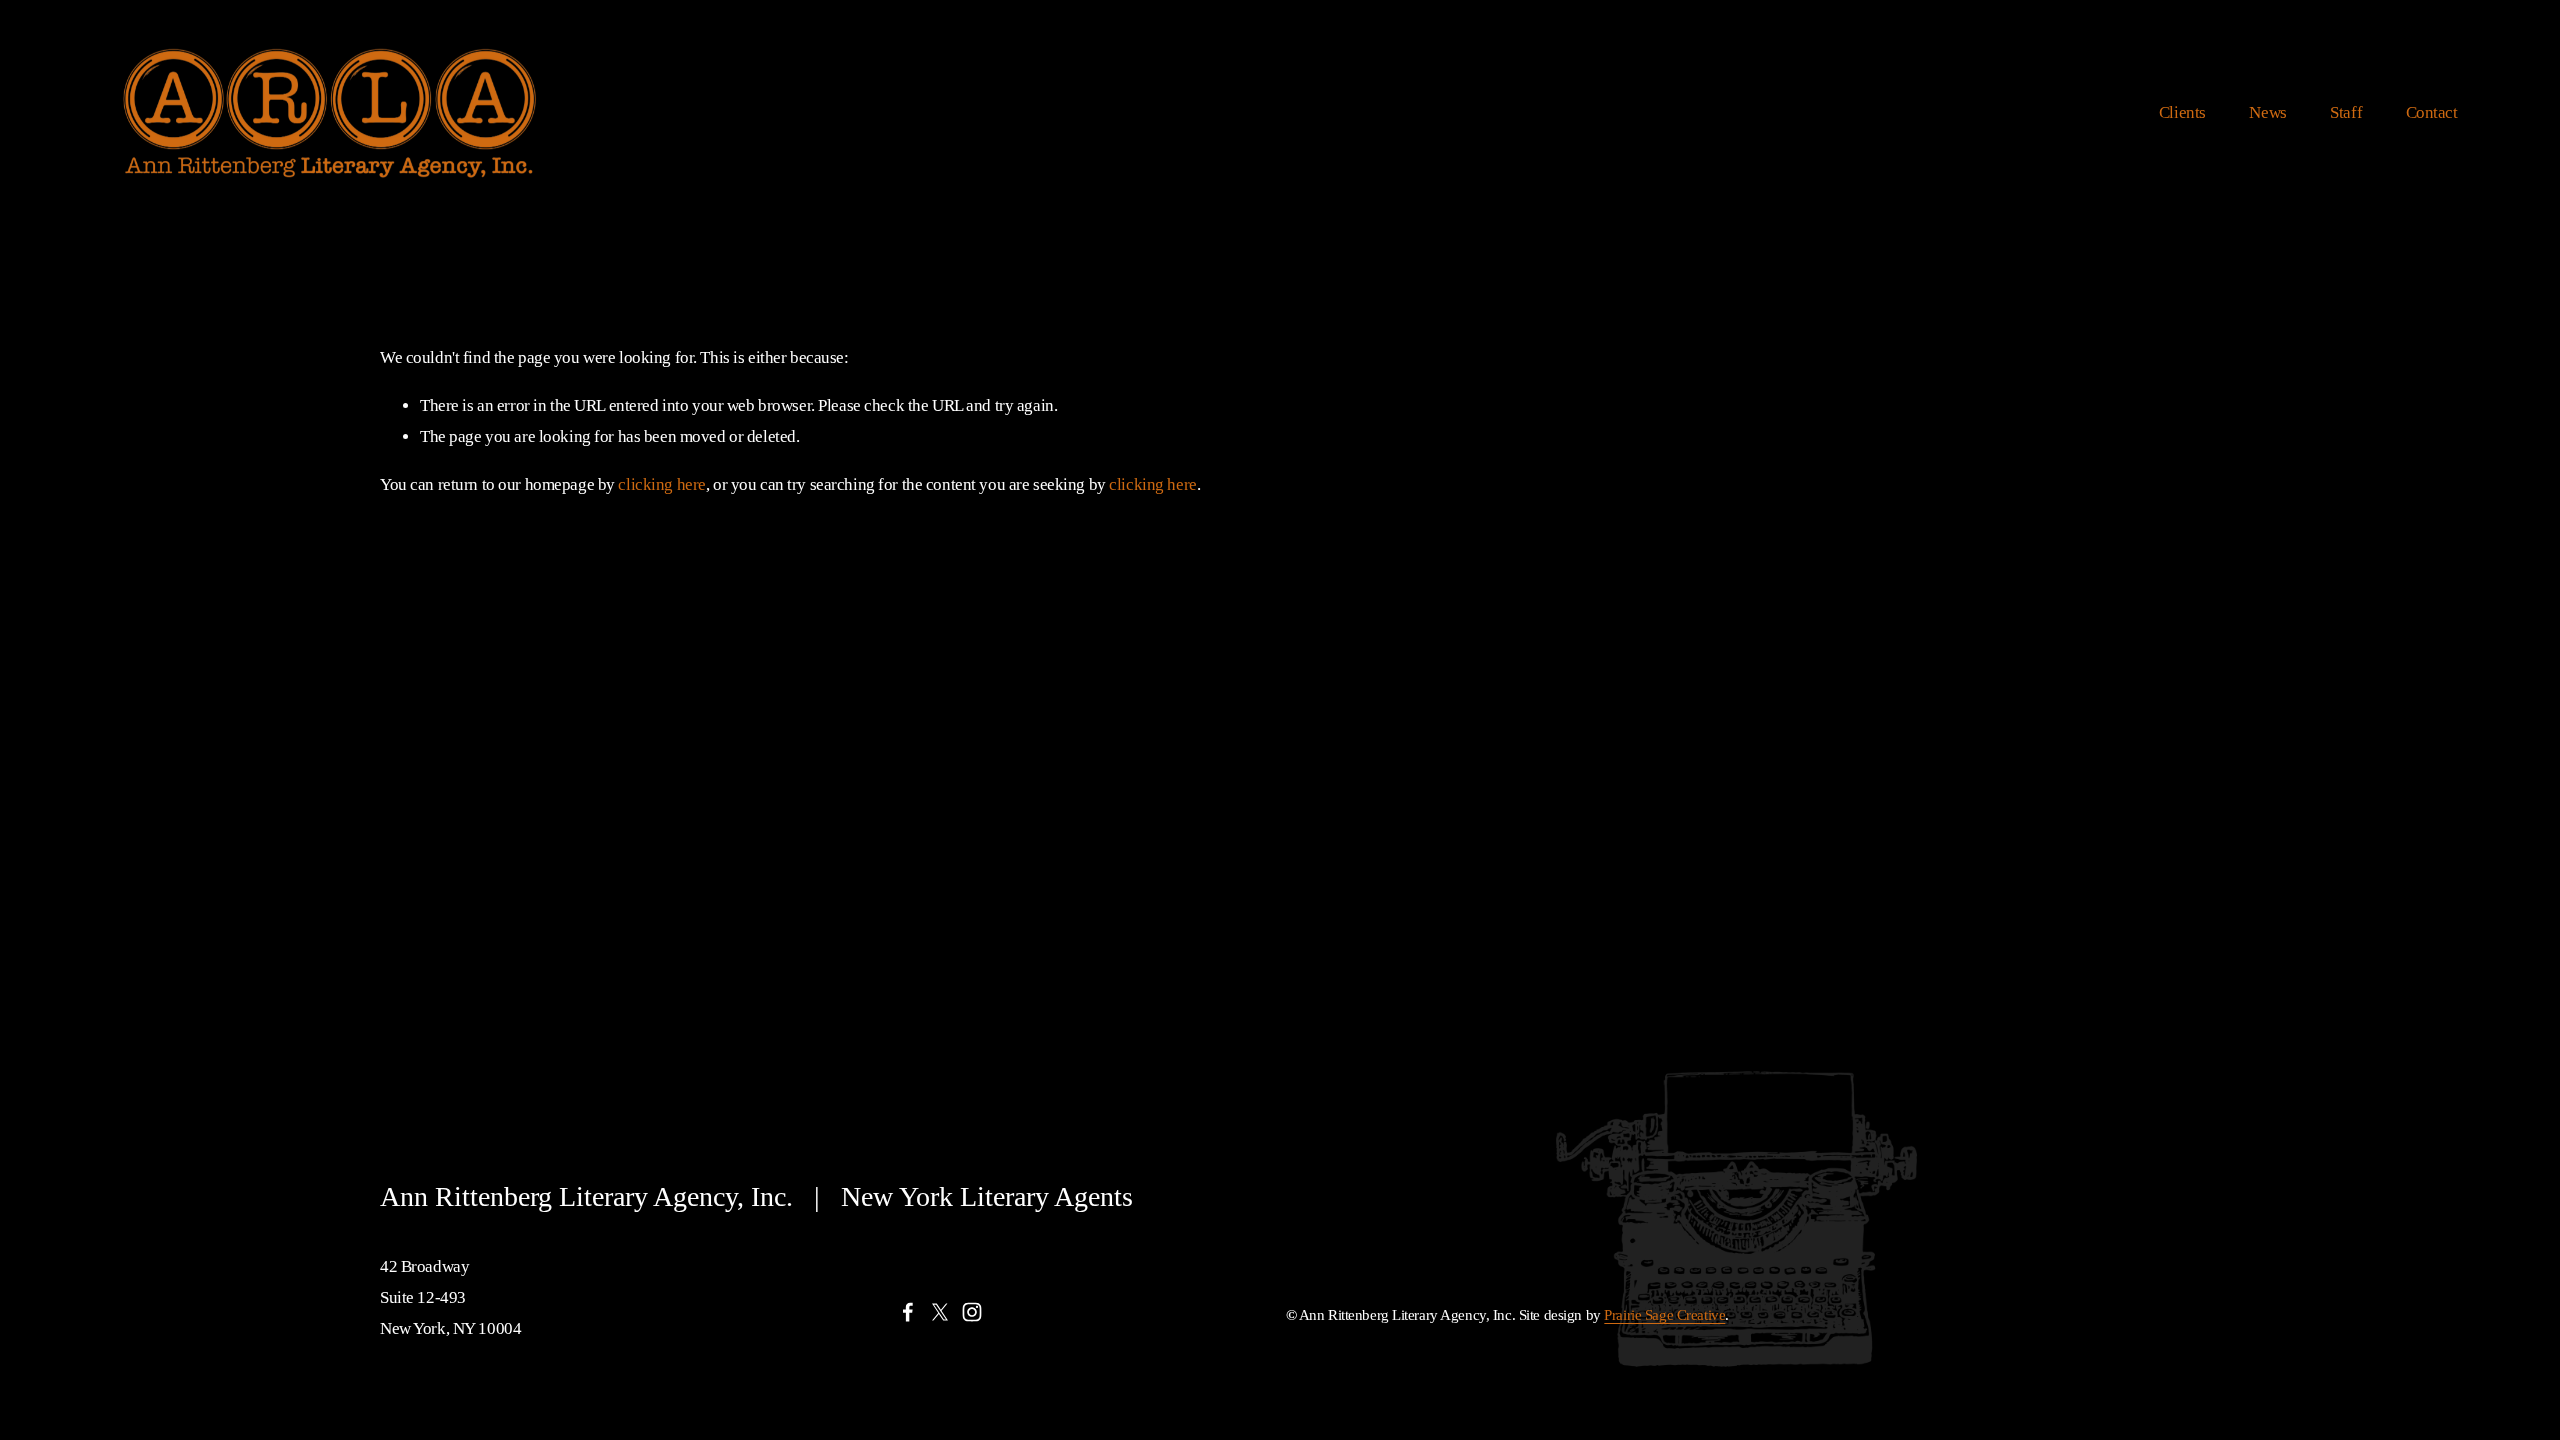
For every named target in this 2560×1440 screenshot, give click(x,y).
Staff (2346, 112)
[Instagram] (972, 1312)
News (2267, 112)
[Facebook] (908, 1312)
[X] (940, 1312)
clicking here (661, 484)
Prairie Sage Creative (1664, 1315)
